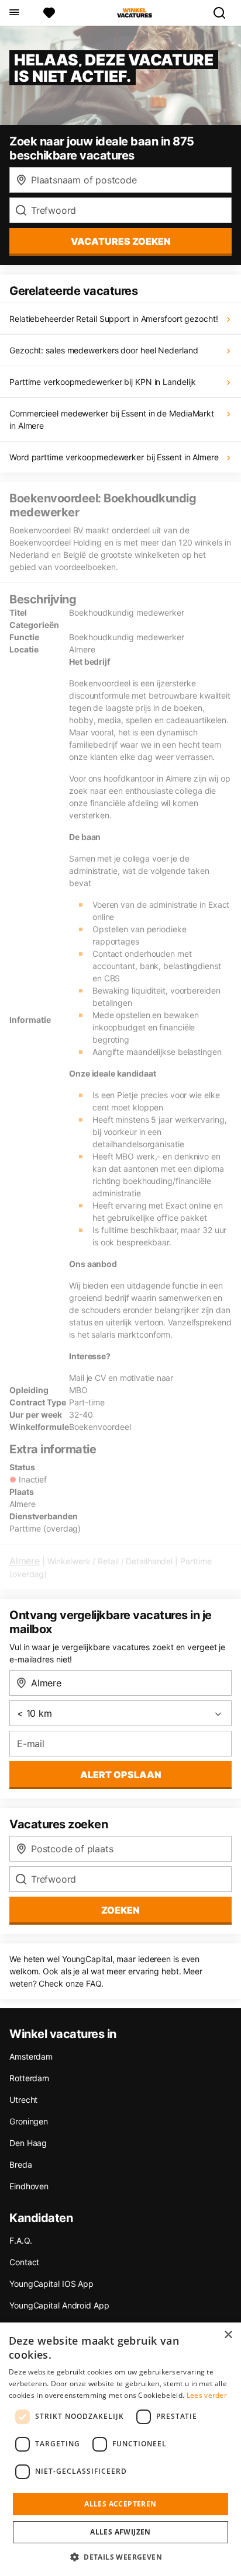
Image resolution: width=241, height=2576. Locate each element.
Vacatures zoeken (121, 241)
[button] (120, 2557)
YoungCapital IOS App (51, 2284)
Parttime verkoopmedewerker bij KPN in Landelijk (103, 382)
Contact (24, 2262)
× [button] (228, 2335)
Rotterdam (29, 2078)
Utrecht (23, 2100)
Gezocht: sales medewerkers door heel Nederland (104, 350)
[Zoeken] (224, 13)
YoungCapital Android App (59, 2305)
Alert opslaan (121, 1775)
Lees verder (207, 2395)
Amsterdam (31, 2056)
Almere (25, 1561)
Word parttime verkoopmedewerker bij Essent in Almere (114, 457)
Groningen (29, 2121)
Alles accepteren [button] (120, 2504)
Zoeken (120, 1910)
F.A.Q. (20, 2240)
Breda (21, 2164)
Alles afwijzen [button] (120, 2532)
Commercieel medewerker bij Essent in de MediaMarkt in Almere (112, 419)
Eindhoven (29, 2186)
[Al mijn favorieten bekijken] (49, 13)
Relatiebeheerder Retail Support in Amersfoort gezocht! (114, 319)
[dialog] (120, 2449)
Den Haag (28, 2143)
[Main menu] (14, 13)
